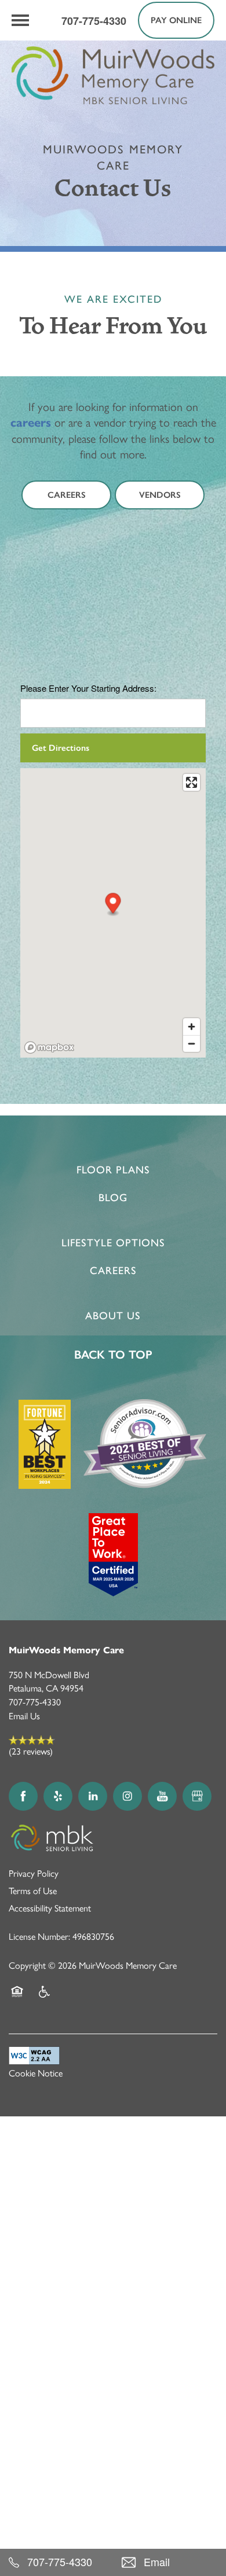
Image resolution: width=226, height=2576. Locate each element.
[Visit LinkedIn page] (93, 1796)
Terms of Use (33, 1891)
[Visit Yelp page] (58, 1796)
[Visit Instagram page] (127, 1796)
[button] (176, 20)
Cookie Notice (36, 2073)
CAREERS (113, 1271)
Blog (113, 1198)
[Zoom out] (192, 1043)
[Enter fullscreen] (192, 782)
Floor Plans (113, 1170)
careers (31, 423)
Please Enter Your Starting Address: (88, 688)
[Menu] (20, 20)
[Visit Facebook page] (23, 1796)
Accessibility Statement (50, 1908)
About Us (113, 1316)
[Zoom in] (192, 1027)
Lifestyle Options (113, 1243)
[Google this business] (197, 1796)
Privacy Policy (34, 1874)
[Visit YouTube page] (162, 1796)
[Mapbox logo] (49, 1047)
